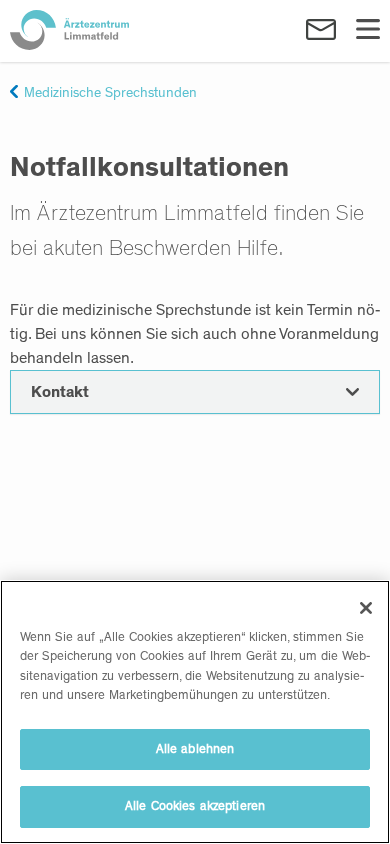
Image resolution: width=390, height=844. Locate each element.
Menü (368, 29)
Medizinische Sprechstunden (110, 93)
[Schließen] (366, 608)
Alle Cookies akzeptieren (195, 806)
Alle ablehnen (195, 749)
